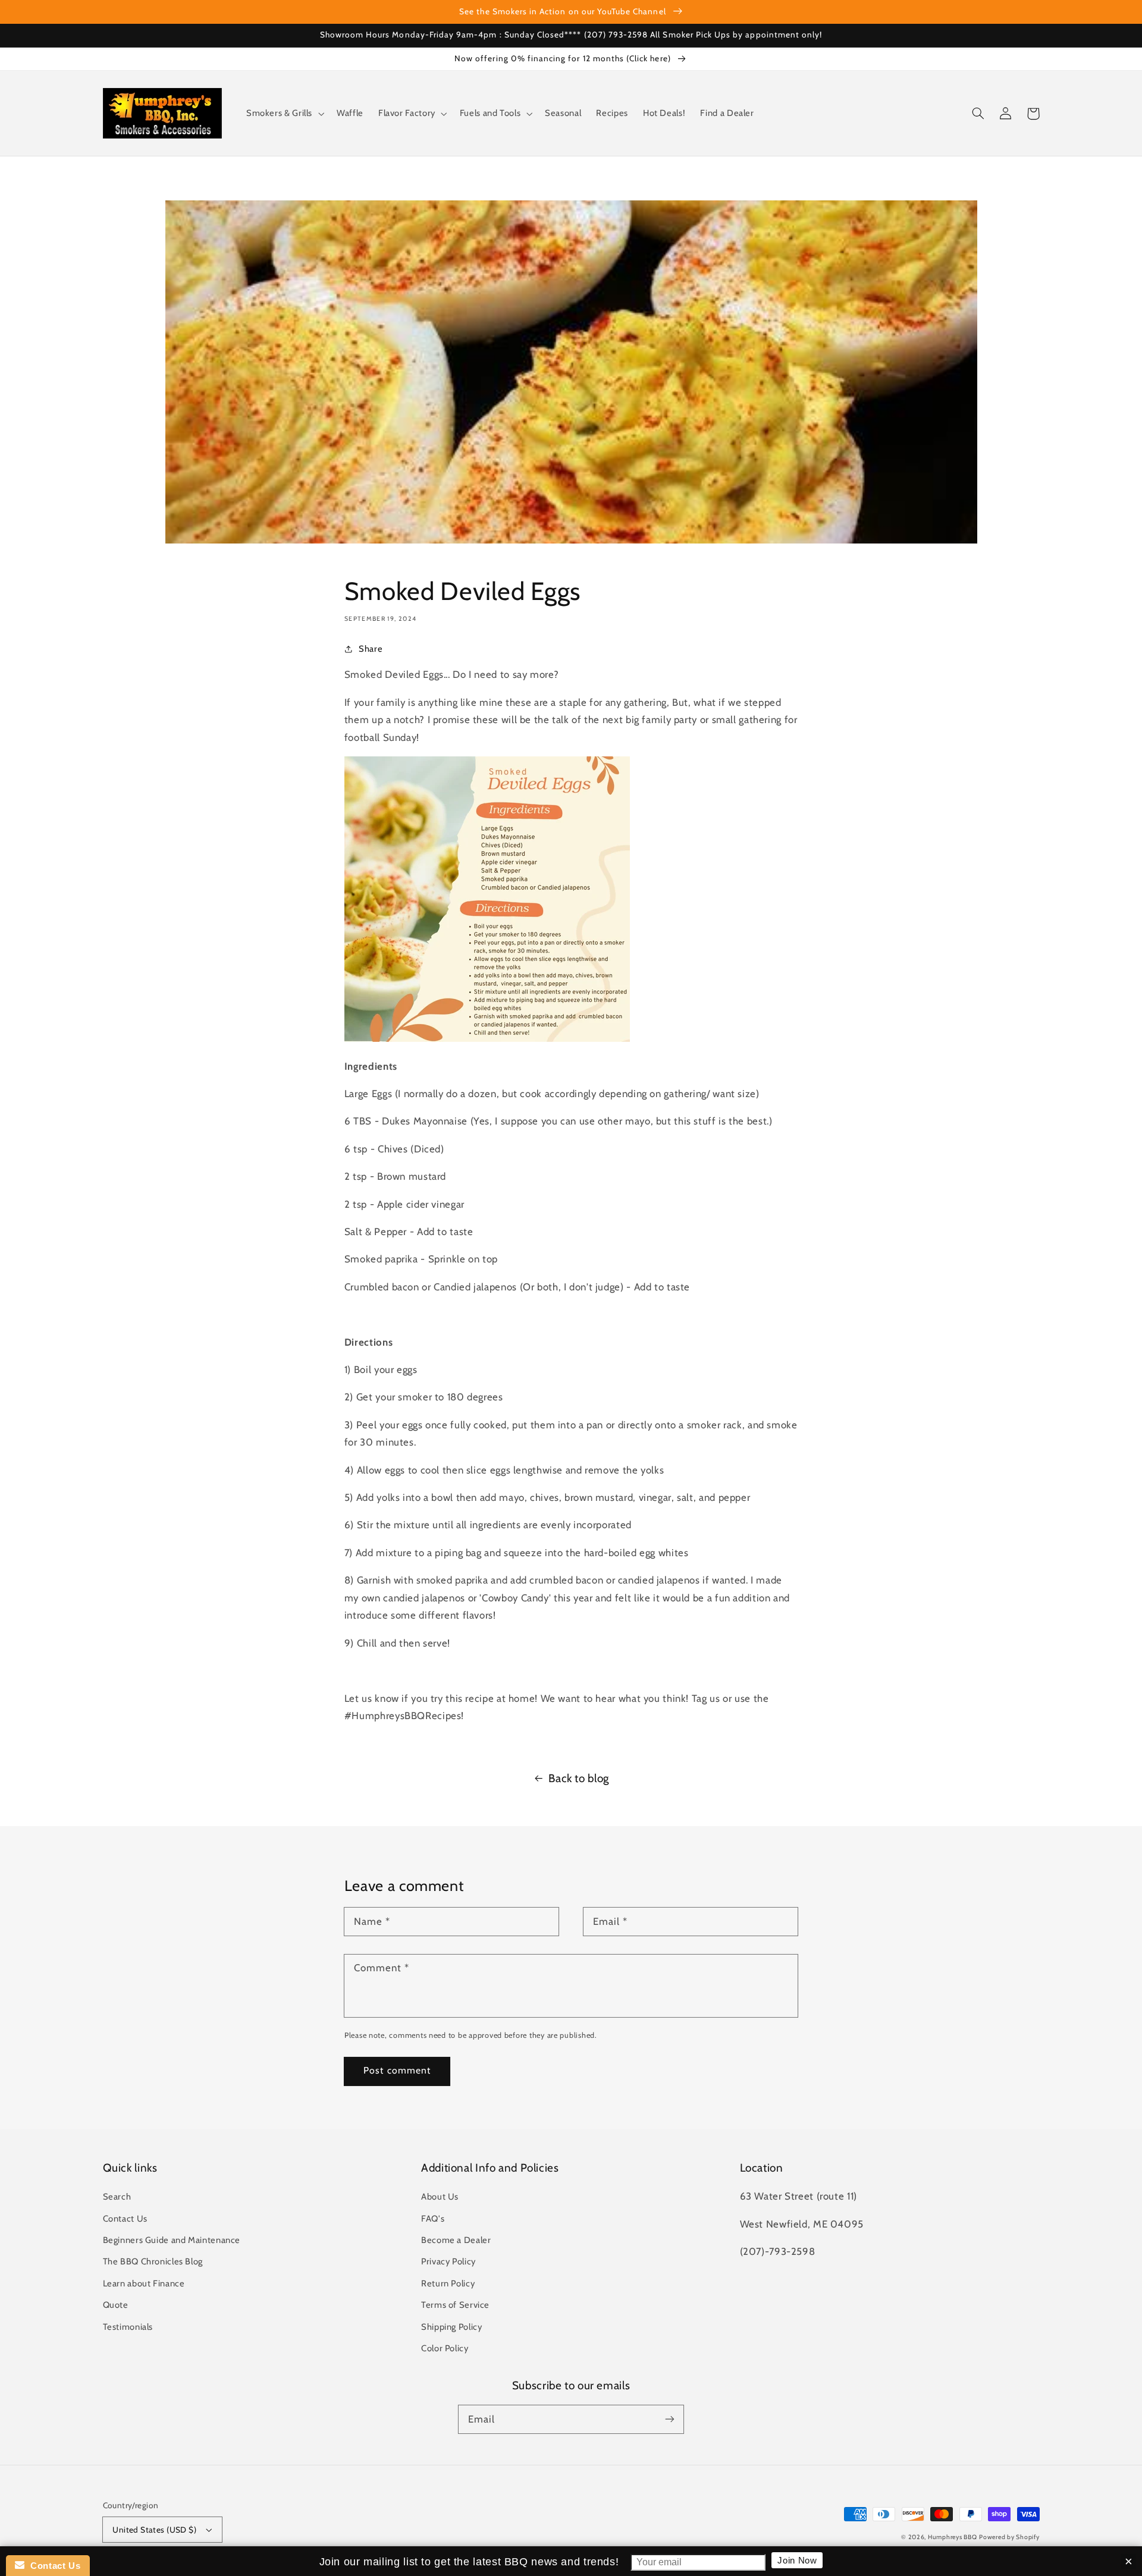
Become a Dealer (456, 2240)
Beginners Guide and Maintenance (172, 2240)
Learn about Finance (144, 2283)
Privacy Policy (448, 2261)
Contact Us (125, 2219)
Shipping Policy (451, 2327)
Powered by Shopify (1009, 2537)
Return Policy (448, 2283)
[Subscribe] (670, 2419)
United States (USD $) (154, 2530)
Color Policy (445, 2348)
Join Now (797, 2560)
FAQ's (433, 2219)
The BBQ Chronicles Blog (153, 2261)
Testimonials (128, 2327)
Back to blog (579, 1778)
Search (117, 2197)
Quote (116, 2305)
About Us (440, 2197)
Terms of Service (455, 2305)
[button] (284, 114)
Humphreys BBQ (953, 2537)
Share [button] (371, 649)
